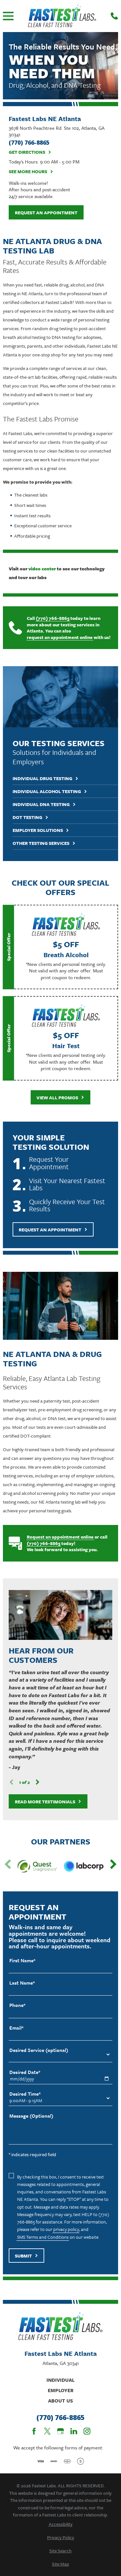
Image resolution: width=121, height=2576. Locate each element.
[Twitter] (47, 2431)
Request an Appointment (46, 213)
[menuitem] (60, 2524)
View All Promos (57, 1098)
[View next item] (38, 1782)
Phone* (17, 2005)
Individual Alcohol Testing (47, 792)
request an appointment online (60, 637)
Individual (60, 2380)
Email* (16, 2028)
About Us (60, 2401)
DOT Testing (27, 818)
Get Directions (27, 152)
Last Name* (22, 1983)
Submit (23, 2256)
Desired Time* (25, 2094)
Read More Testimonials (45, 1802)
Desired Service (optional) (39, 2050)
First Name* (22, 1960)
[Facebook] (34, 2431)
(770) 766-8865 (53, 618)
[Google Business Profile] (60, 2431)
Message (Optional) (31, 2116)
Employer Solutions (38, 830)
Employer (61, 2390)
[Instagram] (87, 2431)
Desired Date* (25, 2072)
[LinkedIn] (74, 2431)
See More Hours (28, 172)
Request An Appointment (50, 1230)
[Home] (62, 16)
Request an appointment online (60, 1537)
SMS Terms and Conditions (43, 2237)
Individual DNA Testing (41, 805)
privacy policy (66, 2229)
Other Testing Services (41, 843)
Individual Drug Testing (42, 779)
